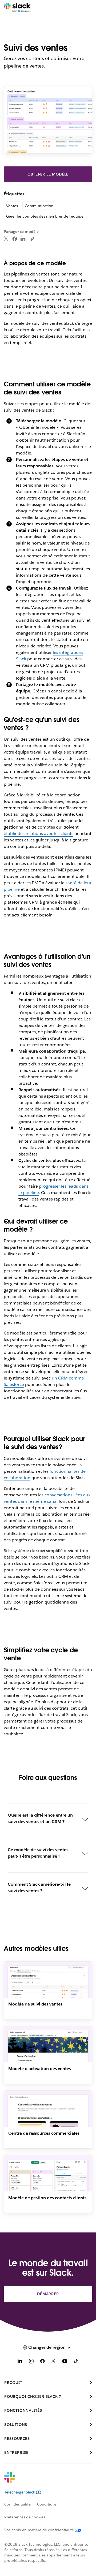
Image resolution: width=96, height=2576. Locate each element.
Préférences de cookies (25, 2517)
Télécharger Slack (20, 2492)
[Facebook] (15, 239)
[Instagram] (31, 2362)
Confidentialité (17, 2504)
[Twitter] (6, 239)
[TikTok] (76, 2362)
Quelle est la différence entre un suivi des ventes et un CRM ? (40, 1818)
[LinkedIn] (23, 239)
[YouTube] (65, 2362)
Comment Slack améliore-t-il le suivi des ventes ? (39, 1887)
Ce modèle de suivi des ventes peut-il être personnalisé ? (38, 1853)
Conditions (47, 2504)
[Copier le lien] (31, 239)
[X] (54, 2362)
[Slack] (17, 8)
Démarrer (48, 2294)
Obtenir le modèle (48, 174)
